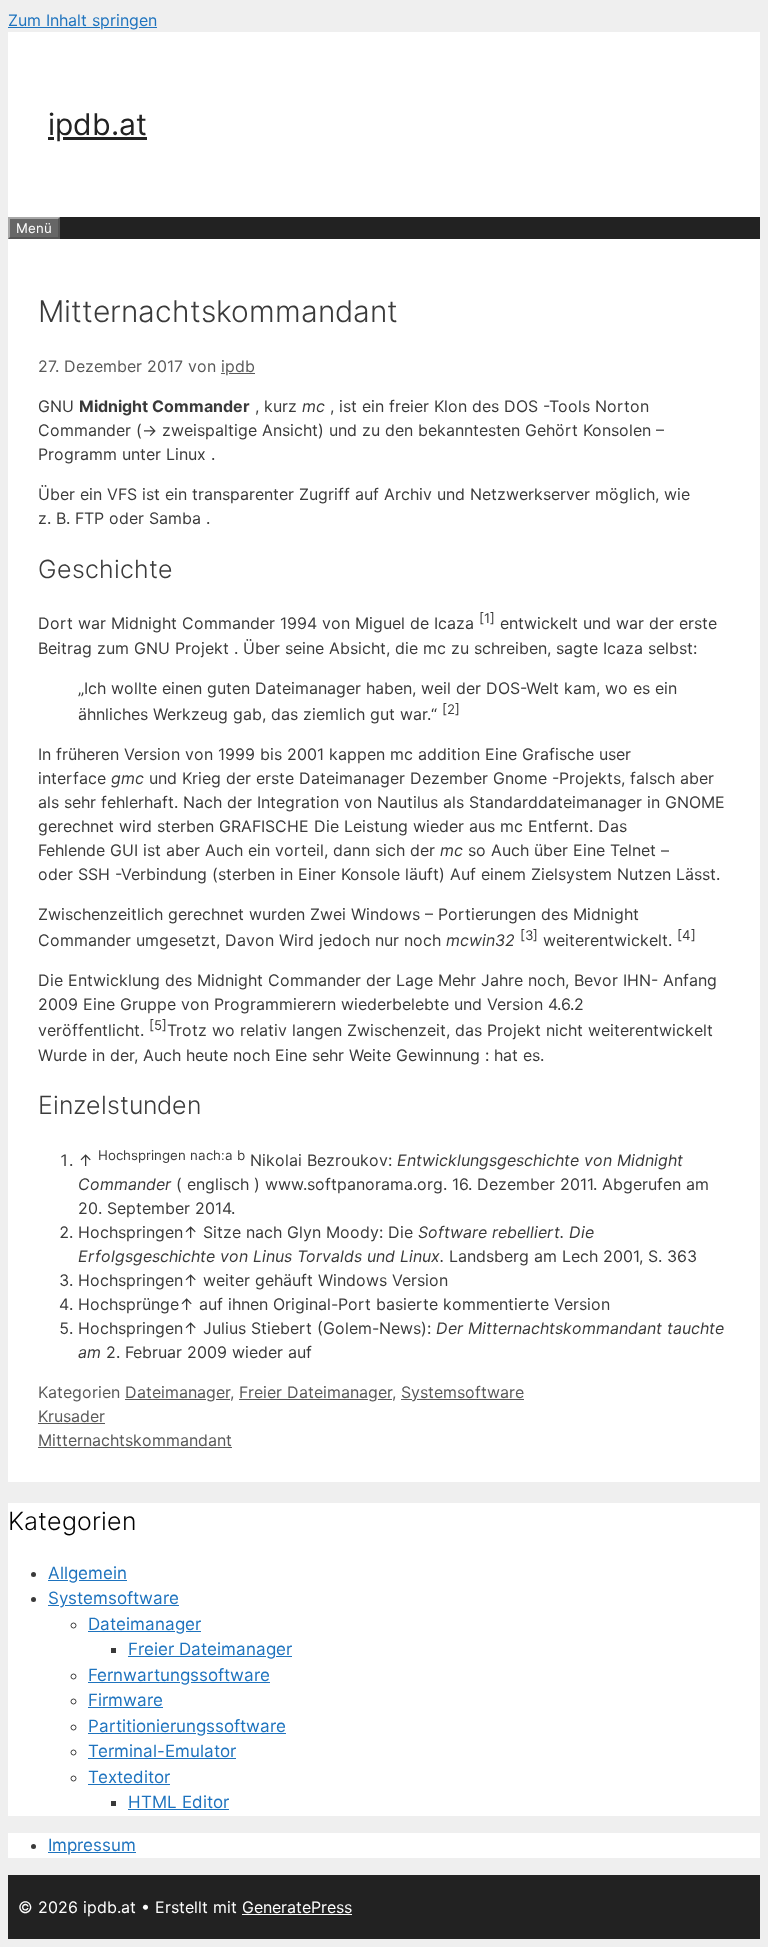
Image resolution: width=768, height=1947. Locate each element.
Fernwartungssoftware (179, 1675)
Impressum (92, 1845)
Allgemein (87, 1573)
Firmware (125, 1700)
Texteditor (129, 1777)
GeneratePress (297, 1907)
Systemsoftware (462, 1392)
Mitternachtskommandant (135, 1440)
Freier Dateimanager (315, 1392)
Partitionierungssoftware (187, 1726)
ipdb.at (97, 124)
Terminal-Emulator (162, 1751)
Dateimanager (177, 1392)
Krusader (71, 1416)
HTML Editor (178, 1802)
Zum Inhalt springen (82, 20)
